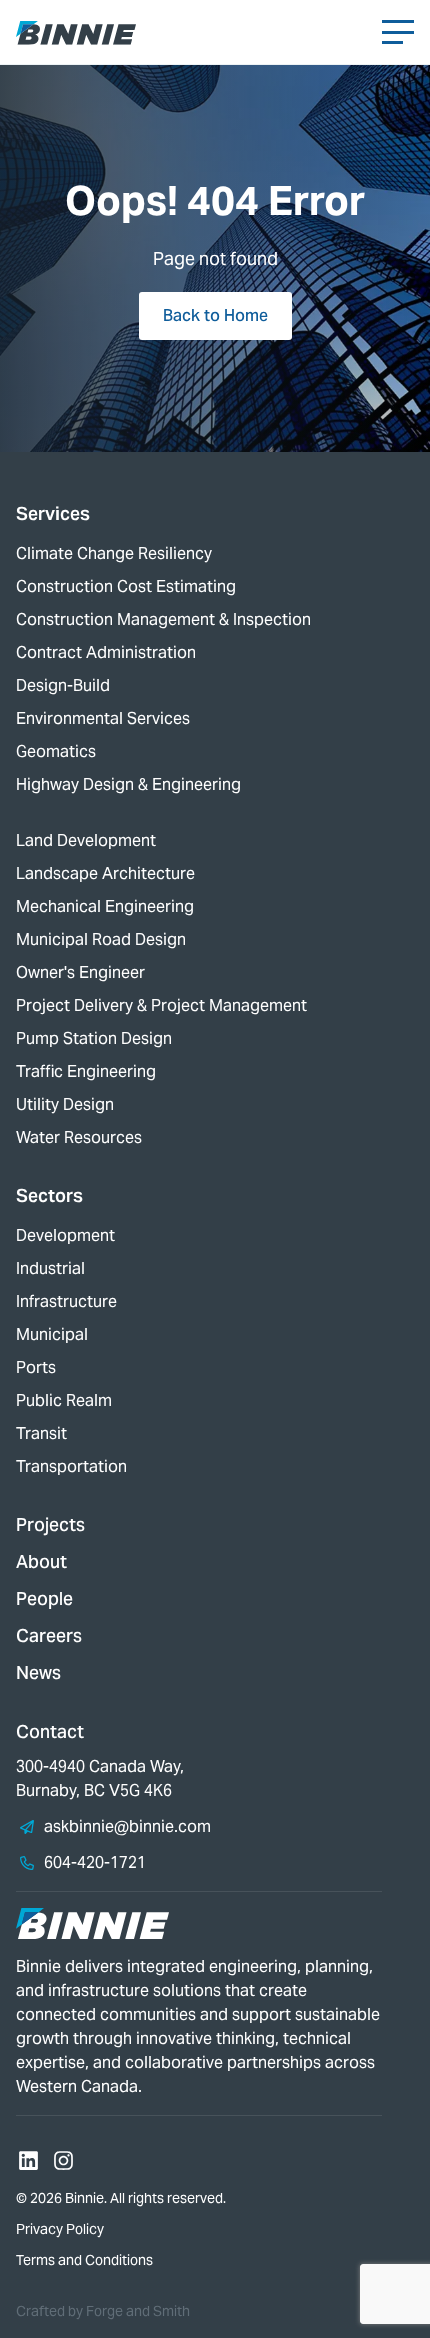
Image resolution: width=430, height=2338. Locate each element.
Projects (50, 1524)
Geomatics (56, 751)
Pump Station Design (94, 1038)
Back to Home (215, 315)
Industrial (50, 1268)
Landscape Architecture (105, 873)
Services (53, 513)
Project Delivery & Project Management (161, 1005)
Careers (49, 1635)
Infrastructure (66, 1301)
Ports (36, 1367)
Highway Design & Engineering (128, 784)
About (41, 1561)
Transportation (71, 1466)
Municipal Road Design (101, 939)
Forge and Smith (138, 2311)
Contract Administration (106, 652)
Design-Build (63, 685)
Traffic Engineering (86, 1071)
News (38, 1672)
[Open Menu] (398, 32)
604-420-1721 (95, 1862)
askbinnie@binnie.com (127, 1826)
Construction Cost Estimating (126, 586)
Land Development (86, 840)
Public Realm (64, 1400)
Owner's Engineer (80, 972)
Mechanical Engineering (105, 906)
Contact (50, 1731)
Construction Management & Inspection (163, 619)
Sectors (49, 1195)
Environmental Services (103, 718)
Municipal (52, 1334)
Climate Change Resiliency (114, 553)
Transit (41, 1433)
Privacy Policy (60, 2229)
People (44, 1598)
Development (65, 1235)
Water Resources (79, 1137)
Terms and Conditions (84, 2260)
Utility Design (65, 1104)
